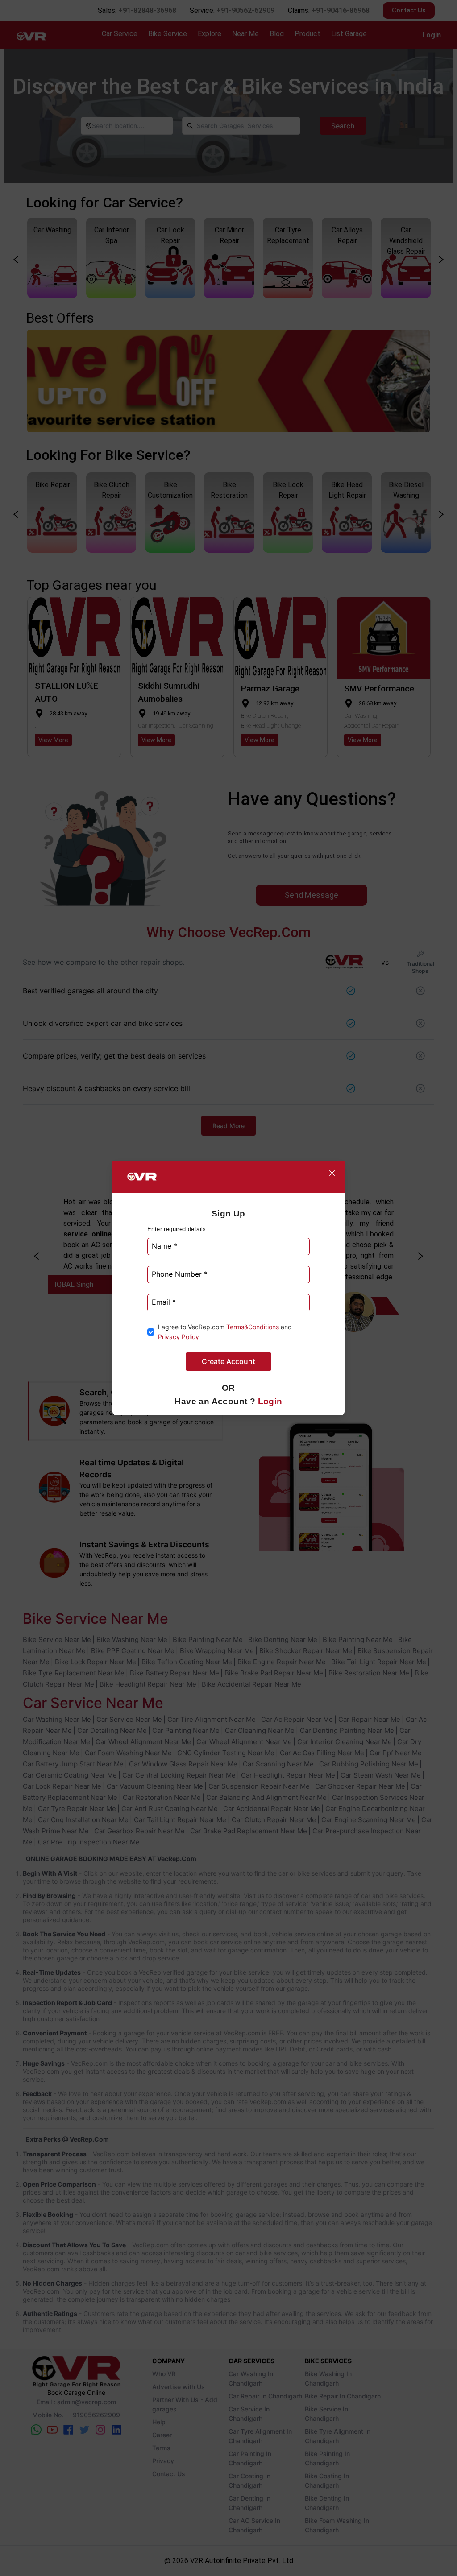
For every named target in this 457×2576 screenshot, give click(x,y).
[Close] (332, 1173)
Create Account (228, 1361)
